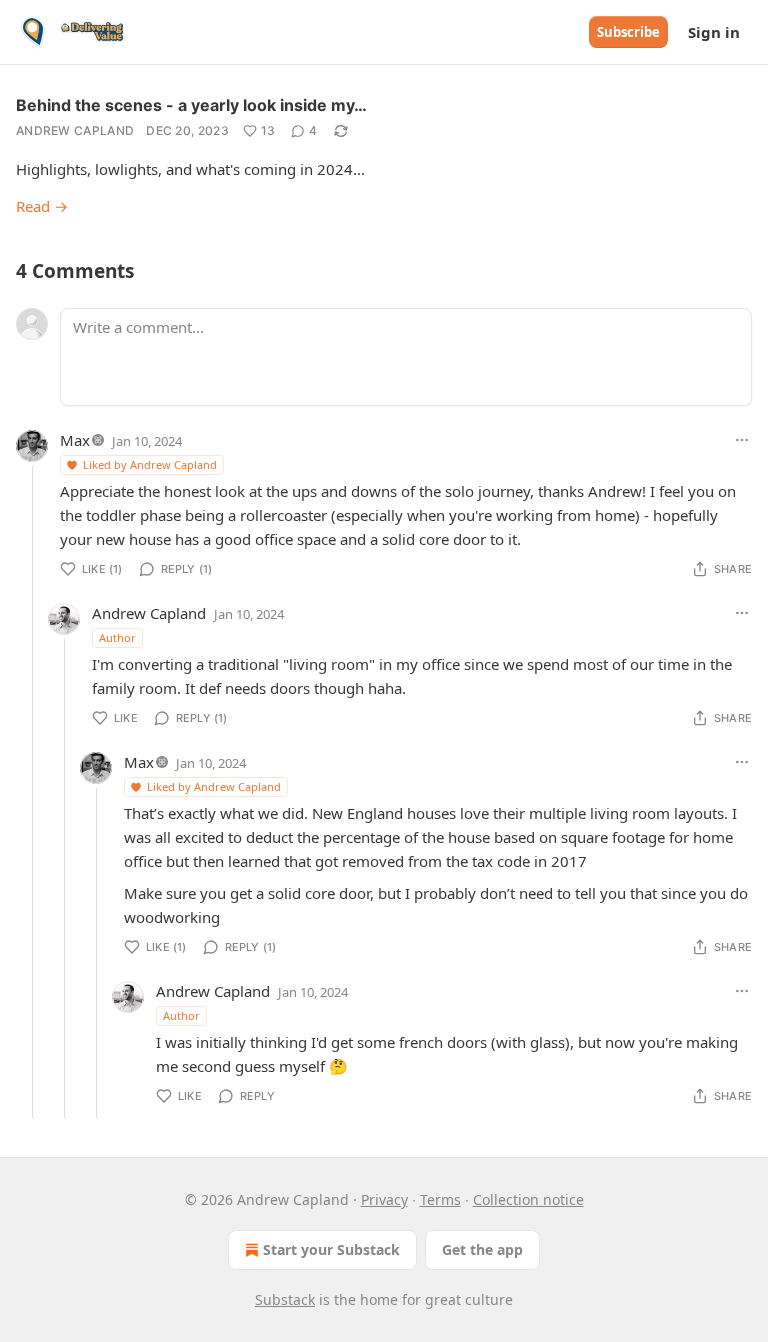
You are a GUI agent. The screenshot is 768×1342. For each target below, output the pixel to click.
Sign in (714, 32)
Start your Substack (331, 1249)
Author (117, 637)
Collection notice (528, 1199)
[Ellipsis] (742, 440)
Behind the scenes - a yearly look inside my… (191, 105)
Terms (440, 1199)
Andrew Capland (75, 130)
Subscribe (628, 32)
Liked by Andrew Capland (150, 464)
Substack (285, 1299)
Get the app (482, 1249)
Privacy (384, 1199)
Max (75, 440)
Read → (42, 206)
